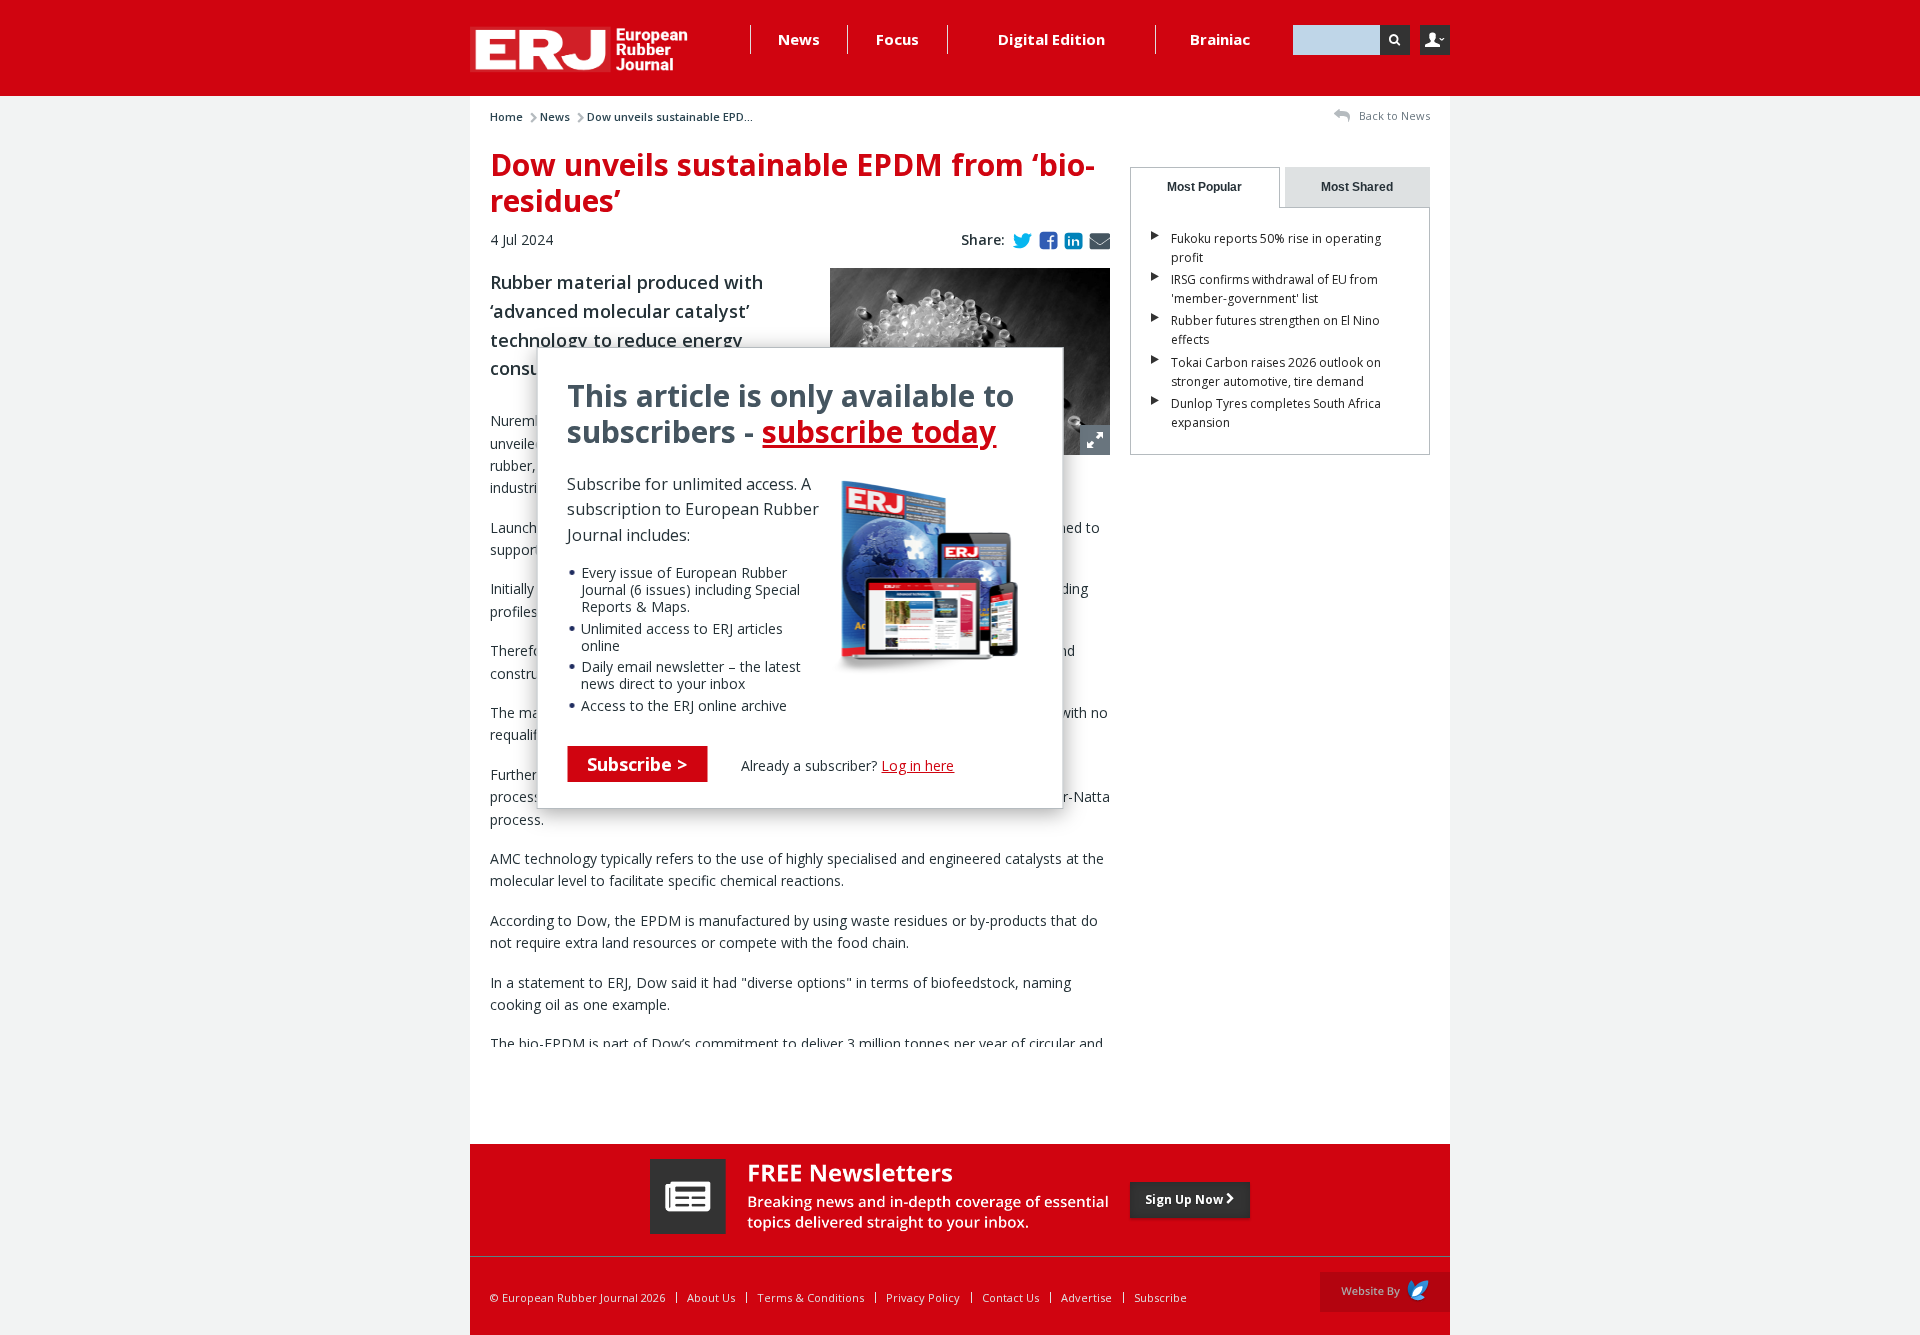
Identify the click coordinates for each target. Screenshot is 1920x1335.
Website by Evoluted (1385, 1292)
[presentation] (1205, 187)
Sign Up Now (1185, 1199)
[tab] (1205, 187)
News (799, 39)
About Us (711, 1297)
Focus (897, 39)
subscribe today (879, 431)
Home (506, 116)
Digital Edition (1051, 39)
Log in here (917, 765)
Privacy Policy (923, 1297)
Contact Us (1010, 1297)
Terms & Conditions (810, 1297)
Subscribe (1160, 1297)
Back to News (1393, 115)
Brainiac (1220, 39)
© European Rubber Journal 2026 (577, 1297)
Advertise (1086, 1297)
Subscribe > (637, 764)
